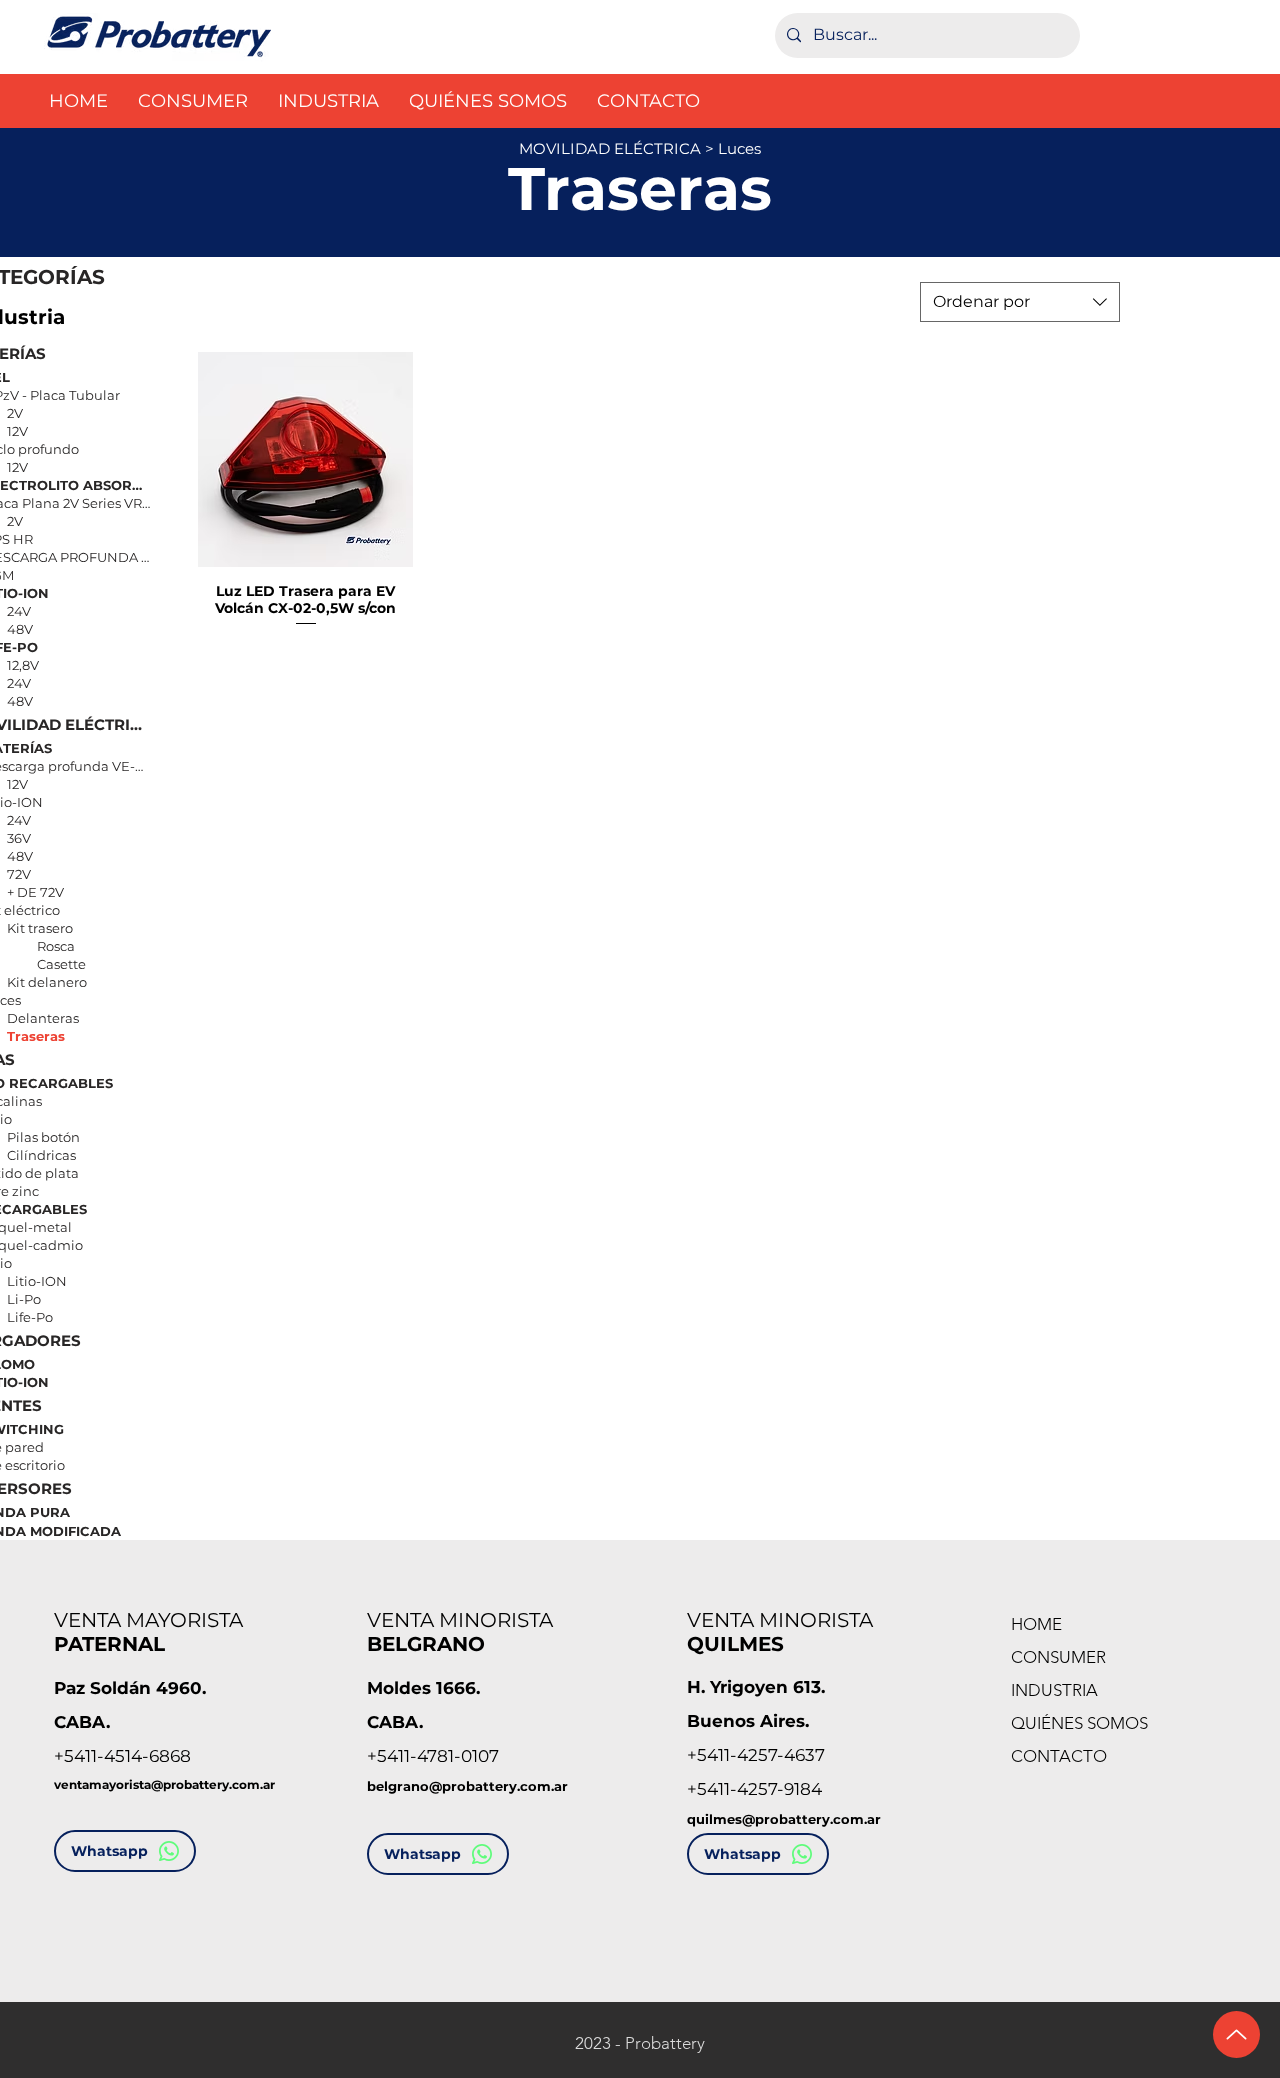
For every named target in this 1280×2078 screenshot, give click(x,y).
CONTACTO (1059, 1756)
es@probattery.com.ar (804, 1819)
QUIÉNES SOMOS (1079, 1723)
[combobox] (1020, 302)
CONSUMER (1058, 1657)
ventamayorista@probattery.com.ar (164, 1784)
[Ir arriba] (1236, 2034)
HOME (1036, 1624)
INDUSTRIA (1054, 1690)
